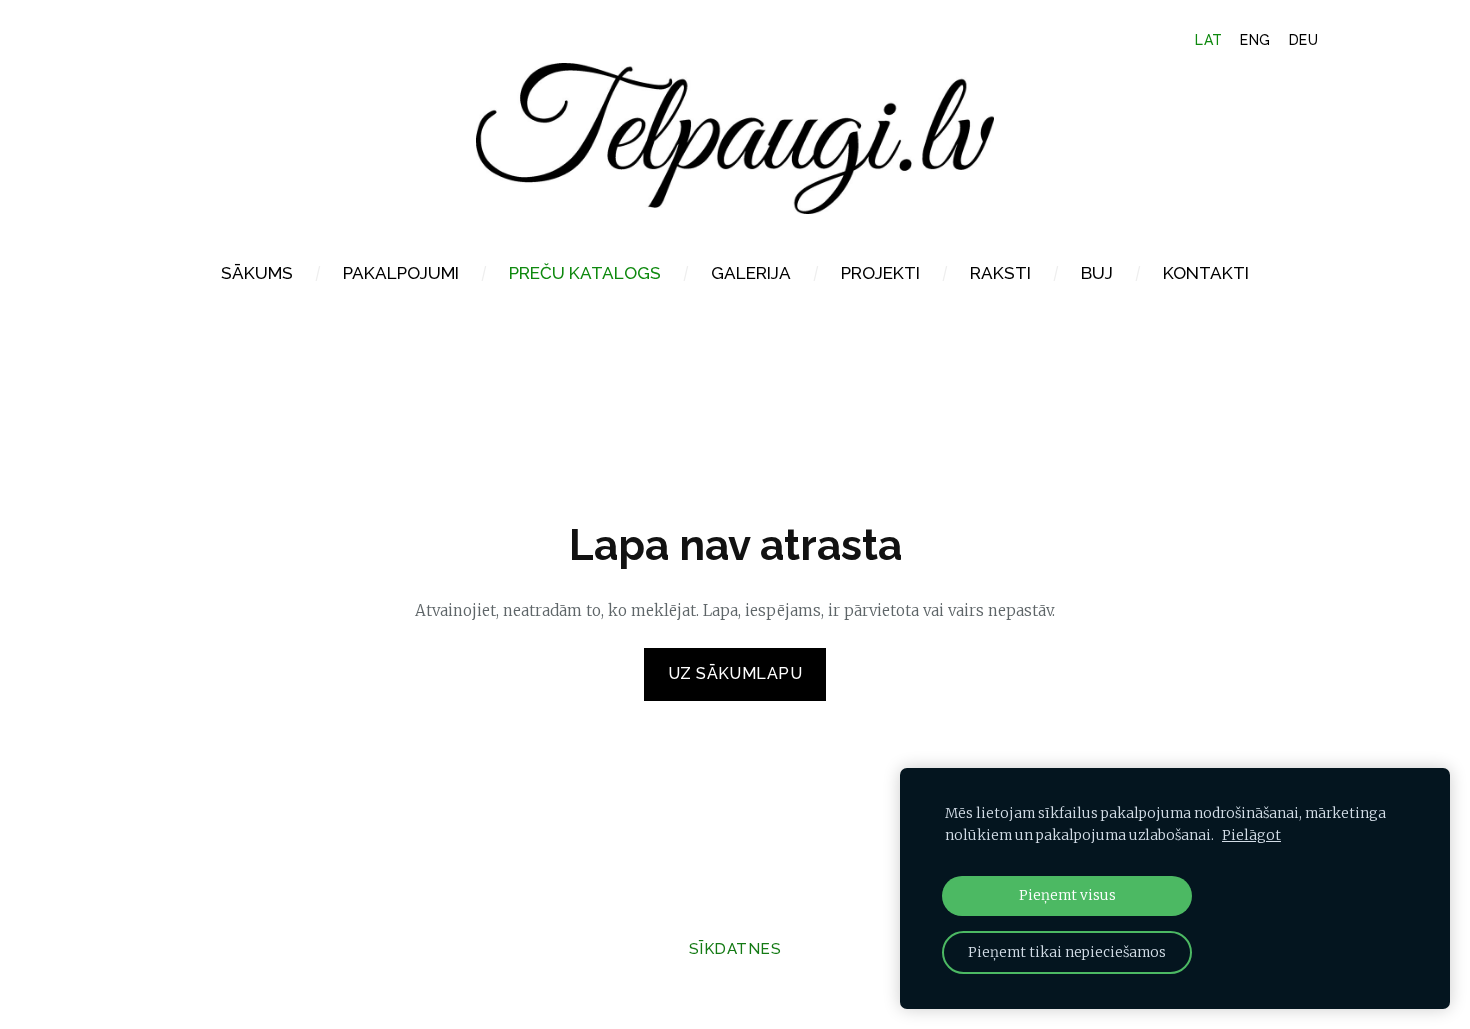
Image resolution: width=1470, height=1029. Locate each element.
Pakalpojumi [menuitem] (401, 273)
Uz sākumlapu (735, 673)
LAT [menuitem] (1208, 40)
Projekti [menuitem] (880, 273)
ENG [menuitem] (1255, 40)
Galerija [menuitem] (751, 273)
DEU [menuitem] (1303, 40)
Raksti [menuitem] (1000, 273)
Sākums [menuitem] (257, 273)
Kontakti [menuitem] (1206, 273)
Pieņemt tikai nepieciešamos (1067, 952)
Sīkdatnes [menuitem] (735, 949)
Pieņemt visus (1067, 895)
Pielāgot (1251, 835)
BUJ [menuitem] (1097, 273)
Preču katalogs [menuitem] (585, 273)
